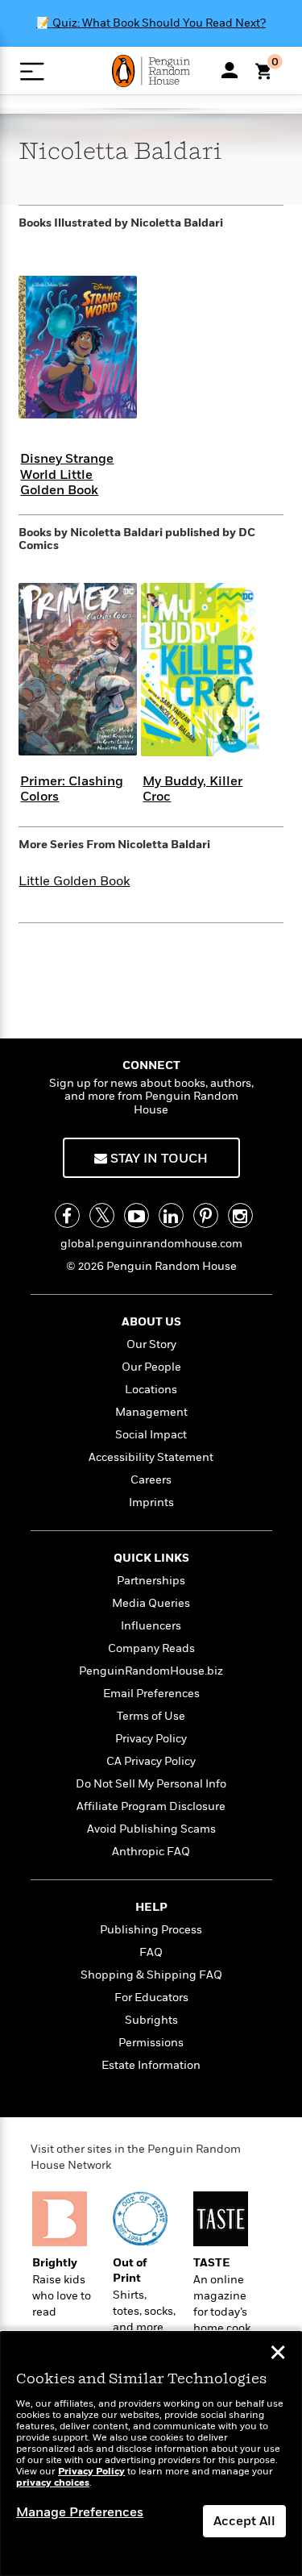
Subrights (151, 2020)
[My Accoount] (230, 70)
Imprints (151, 1502)
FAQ (151, 1952)
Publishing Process (151, 1930)
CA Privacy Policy (151, 1761)
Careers (151, 1480)
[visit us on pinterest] (206, 1215)
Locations (151, 1390)
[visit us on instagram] (240, 1215)
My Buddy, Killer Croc (192, 789)
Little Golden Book (74, 881)
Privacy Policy (151, 1739)
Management (151, 1412)
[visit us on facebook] (67, 1215)
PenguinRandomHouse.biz (151, 1671)
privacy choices (53, 2483)
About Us (151, 1322)
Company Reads (151, 1648)
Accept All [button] (244, 2521)
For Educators (151, 1998)
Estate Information (151, 2065)
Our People (151, 1367)
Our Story (151, 1344)
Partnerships (151, 1581)
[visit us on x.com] (102, 1215)
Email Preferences (151, 1694)
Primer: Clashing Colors (72, 789)
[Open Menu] (32, 71)
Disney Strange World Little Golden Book (67, 474)
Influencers (151, 1626)
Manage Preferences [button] (80, 2512)
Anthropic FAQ (151, 1852)
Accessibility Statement (151, 1457)
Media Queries (151, 1603)
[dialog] (151, 2454)
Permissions (151, 2043)
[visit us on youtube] (137, 1215)
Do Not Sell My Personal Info (151, 1784)
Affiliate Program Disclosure (151, 1806)
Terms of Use (151, 1716)
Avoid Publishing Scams (151, 1829)
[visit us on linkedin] (171, 1215)
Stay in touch (157, 1159)
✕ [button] (278, 2354)
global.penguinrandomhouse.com (151, 1244)
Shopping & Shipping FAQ (151, 1975)
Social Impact (151, 1435)
